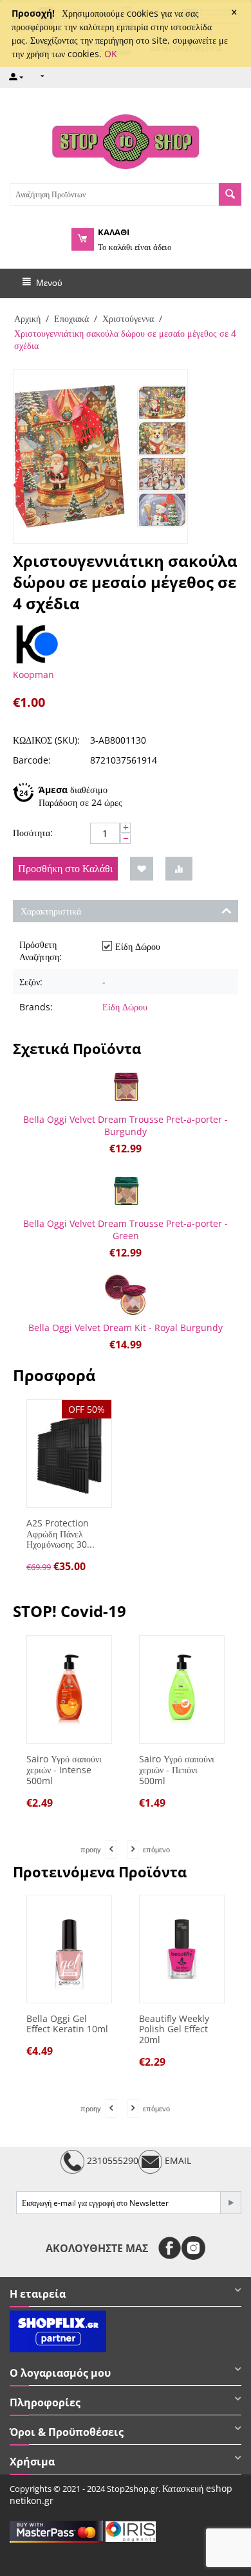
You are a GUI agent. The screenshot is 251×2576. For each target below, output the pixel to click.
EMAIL (177, 2160)
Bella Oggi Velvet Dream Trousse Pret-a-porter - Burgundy (126, 1125)
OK (111, 54)
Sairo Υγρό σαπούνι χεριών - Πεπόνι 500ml (104, 1770)
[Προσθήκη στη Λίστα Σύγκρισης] (179, 869)
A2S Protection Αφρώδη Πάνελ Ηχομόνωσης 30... (60, 1534)
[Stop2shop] (126, 140)
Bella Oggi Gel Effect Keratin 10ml (67, 2025)
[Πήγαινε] (230, 2203)
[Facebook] (170, 2248)
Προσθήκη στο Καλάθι (65, 868)
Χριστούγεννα (128, 318)
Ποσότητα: (33, 833)
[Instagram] (193, 2248)
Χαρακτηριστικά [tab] (51, 911)
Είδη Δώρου (125, 1007)
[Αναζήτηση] (230, 194)
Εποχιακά (71, 318)
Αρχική (27, 318)
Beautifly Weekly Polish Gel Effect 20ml (174, 2030)
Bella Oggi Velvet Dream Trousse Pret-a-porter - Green (126, 1230)
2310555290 (111, 2160)
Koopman (33, 675)
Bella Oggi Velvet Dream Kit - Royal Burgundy (126, 1328)
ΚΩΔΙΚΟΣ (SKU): (46, 740)
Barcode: (32, 760)
